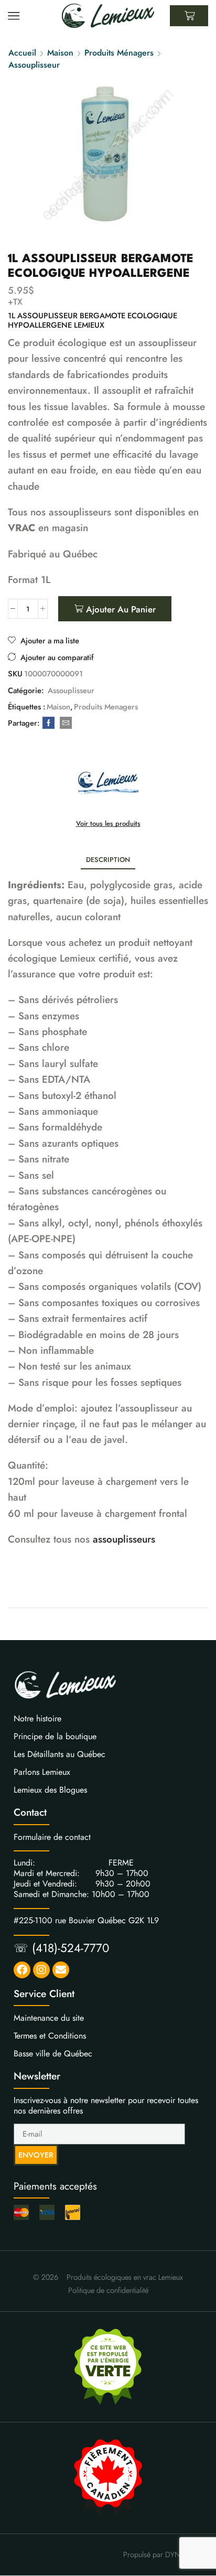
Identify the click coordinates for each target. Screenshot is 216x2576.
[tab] (108, 860)
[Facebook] (48, 723)
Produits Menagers (106, 707)
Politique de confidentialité (108, 2290)
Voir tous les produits (108, 824)
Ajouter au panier (121, 609)
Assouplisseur (34, 65)
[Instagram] (41, 1970)
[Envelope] (61, 1970)
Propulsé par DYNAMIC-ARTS (170, 2555)
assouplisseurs (124, 1539)
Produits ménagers (119, 53)
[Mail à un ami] (64, 723)
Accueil (22, 53)
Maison (60, 53)
